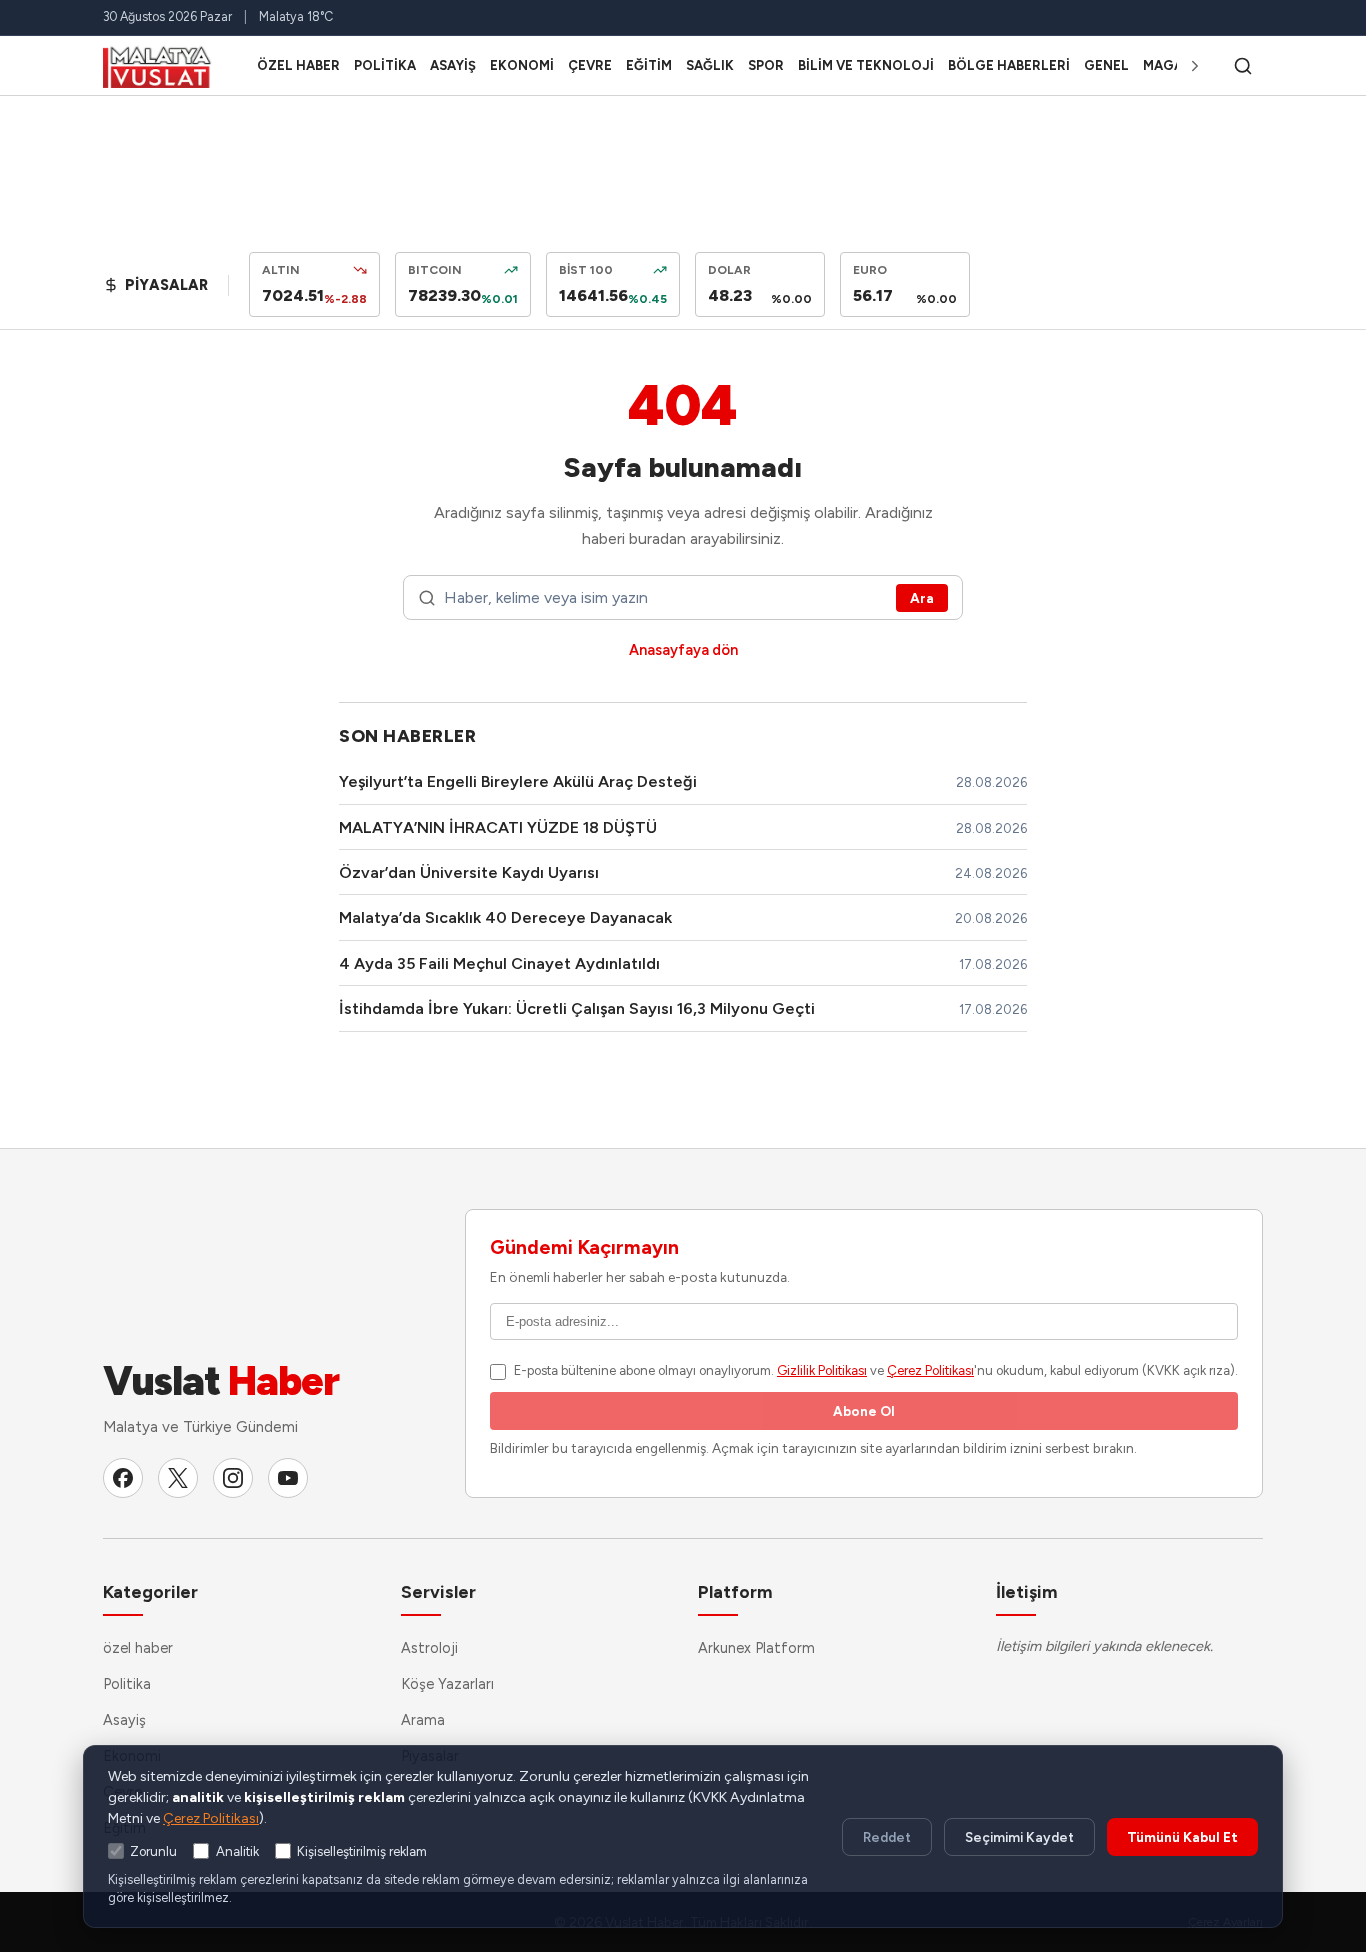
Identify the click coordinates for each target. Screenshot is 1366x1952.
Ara (922, 598)
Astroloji (429, 1648)
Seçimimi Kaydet (1019, 1837)
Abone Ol (864, 1411)
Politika (385, 65)
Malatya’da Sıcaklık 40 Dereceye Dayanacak (505, 917)
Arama (423, 1720)
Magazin (1174, 65)
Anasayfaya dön (683, 650)
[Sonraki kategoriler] (1195, 66)
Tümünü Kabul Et (1182, 1837)
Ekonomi (522, 65)
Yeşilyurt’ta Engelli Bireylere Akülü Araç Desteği (518, 781)
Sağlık (710, 65)
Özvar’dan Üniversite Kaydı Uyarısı (469, 872)
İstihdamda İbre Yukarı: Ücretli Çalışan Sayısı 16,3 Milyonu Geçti (577, 1008)
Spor (766, 65)
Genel (1106, 65)
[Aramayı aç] (1243, 66)
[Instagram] (233, 1478)
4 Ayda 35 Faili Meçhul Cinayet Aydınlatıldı (499, 963)
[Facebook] (123, 1478)
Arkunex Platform (756, 1648)
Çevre (590, 65)
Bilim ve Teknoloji (866, 65)
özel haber (298, 65)
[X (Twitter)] (178, 1478)
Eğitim (649, 65)
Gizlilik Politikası (822, 1370)
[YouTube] (288, 1478)
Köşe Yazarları (447, 1684)
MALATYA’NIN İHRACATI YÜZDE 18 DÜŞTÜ (498, 827)
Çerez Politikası (930, 1370)
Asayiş (453, 65)
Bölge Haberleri (1009, 65)
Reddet (887, 1837)
